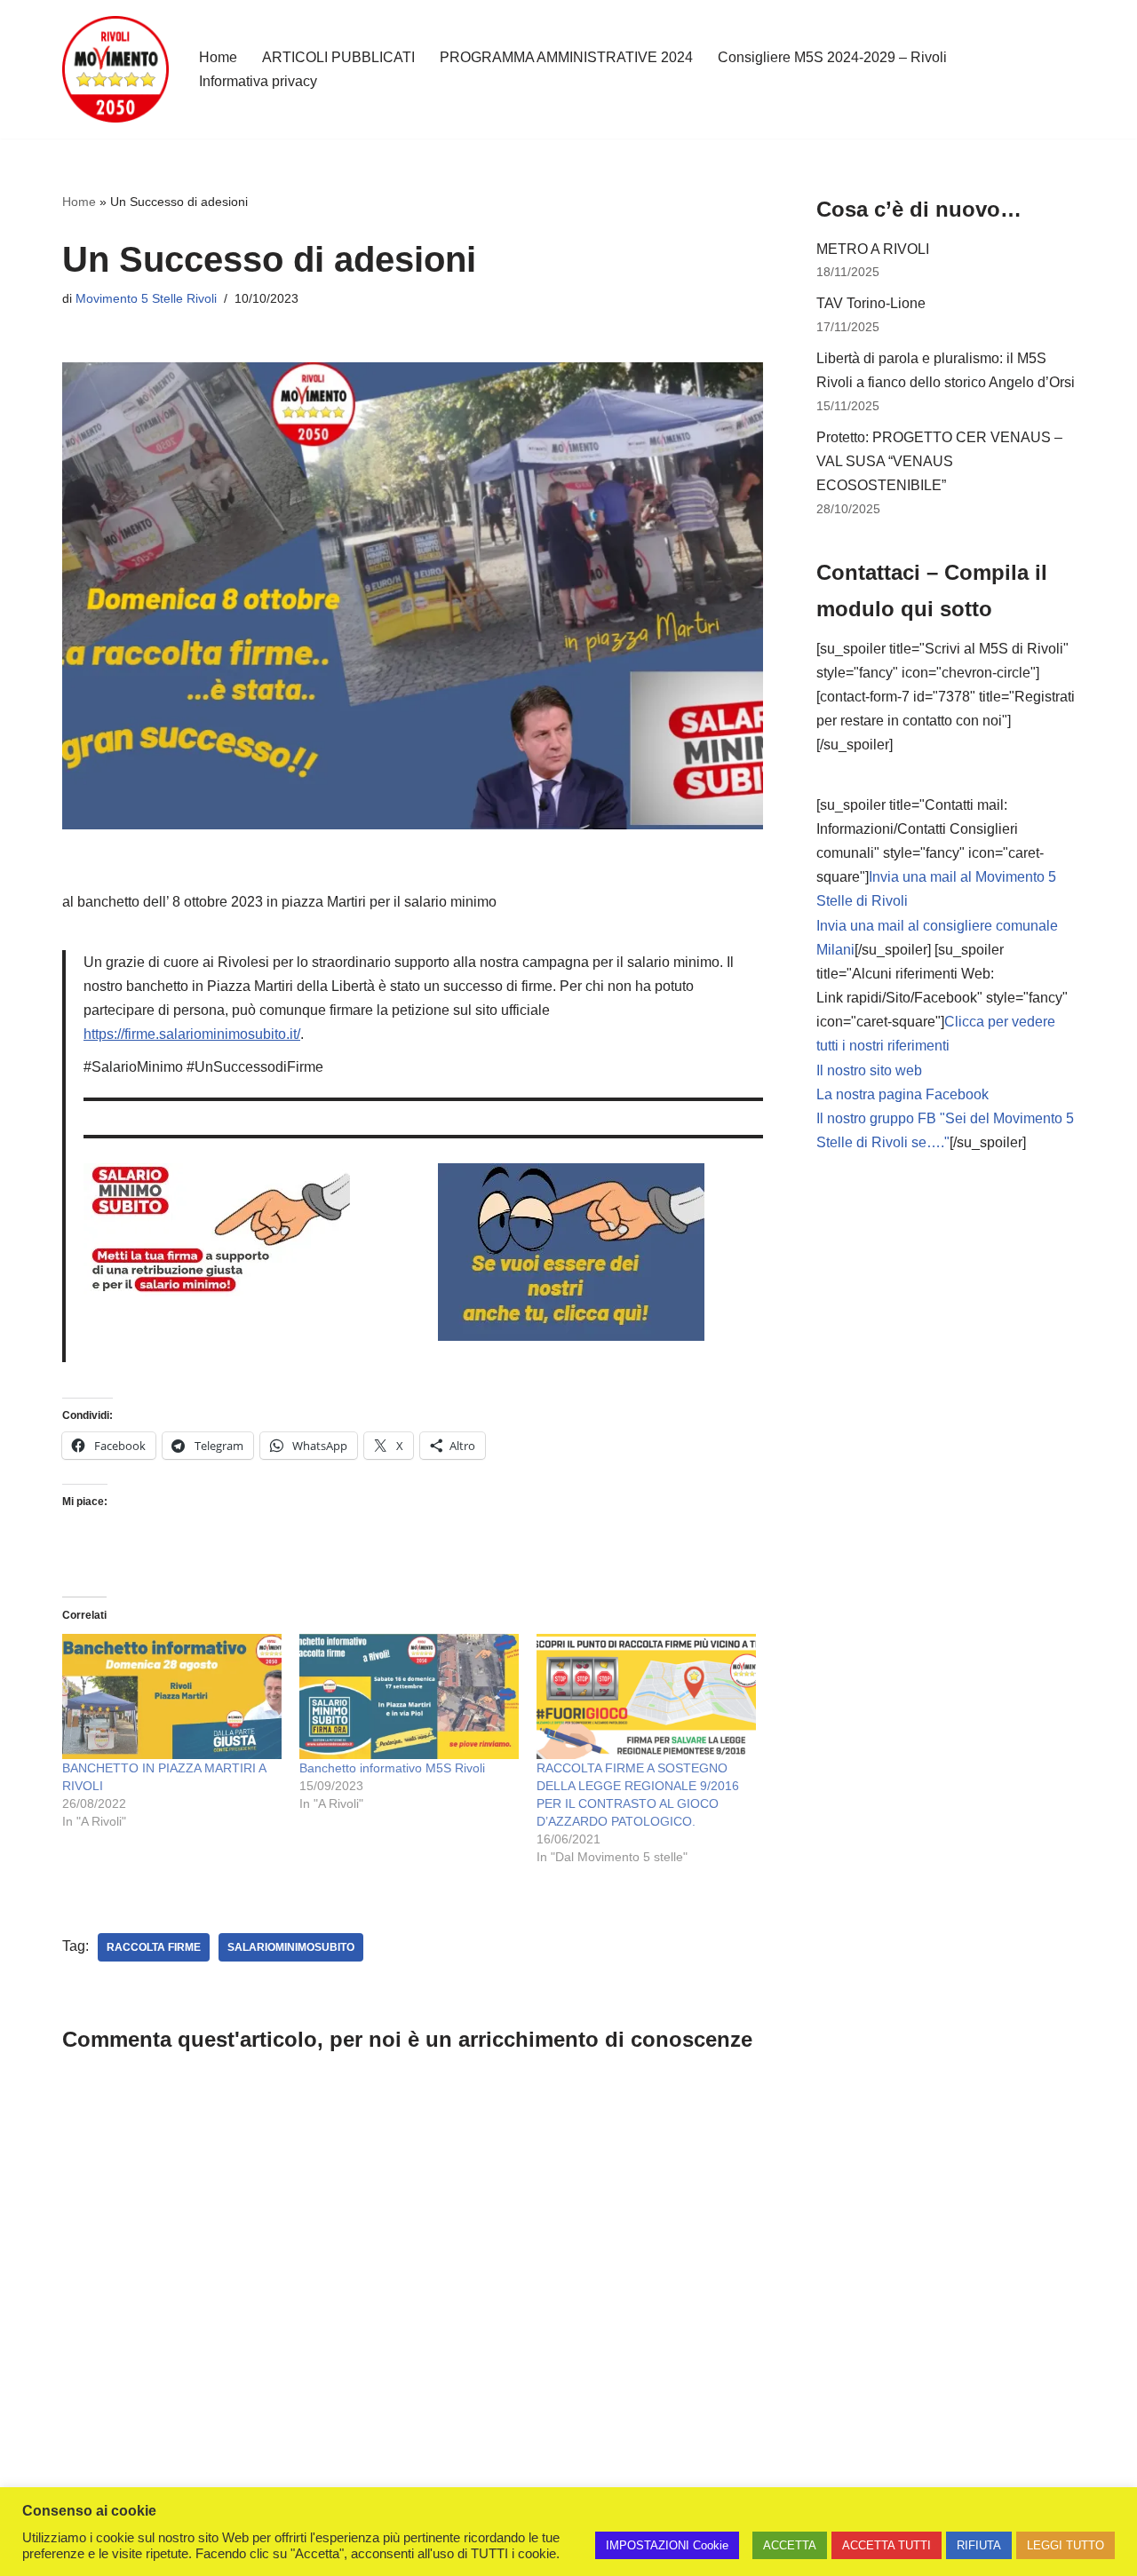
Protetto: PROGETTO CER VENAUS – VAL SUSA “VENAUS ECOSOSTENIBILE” (939, 461)
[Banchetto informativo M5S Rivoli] (409, 1696)
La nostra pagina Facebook (902, 1094)
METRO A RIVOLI (873, 249)
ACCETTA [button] (790, 2545)
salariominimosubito (291, 1947)
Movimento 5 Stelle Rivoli (146, 298)
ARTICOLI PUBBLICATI (338, 57)
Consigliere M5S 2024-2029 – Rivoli (832, 57)
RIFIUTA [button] (979, 2545)
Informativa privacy (258, 81)
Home (218, 57)
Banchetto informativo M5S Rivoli (392, 1768)
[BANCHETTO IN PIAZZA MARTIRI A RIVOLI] (172, 1696)
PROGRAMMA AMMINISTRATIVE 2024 (566, 57)
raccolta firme (154, 1947)
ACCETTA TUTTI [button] (887, 2545)
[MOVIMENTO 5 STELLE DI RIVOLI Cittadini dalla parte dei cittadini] (115, 69)
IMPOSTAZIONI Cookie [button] (667, 2545)
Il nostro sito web (869, 1070)
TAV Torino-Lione (871, 303)
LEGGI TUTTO (1065, 2545)
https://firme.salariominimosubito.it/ (192, 1034)
